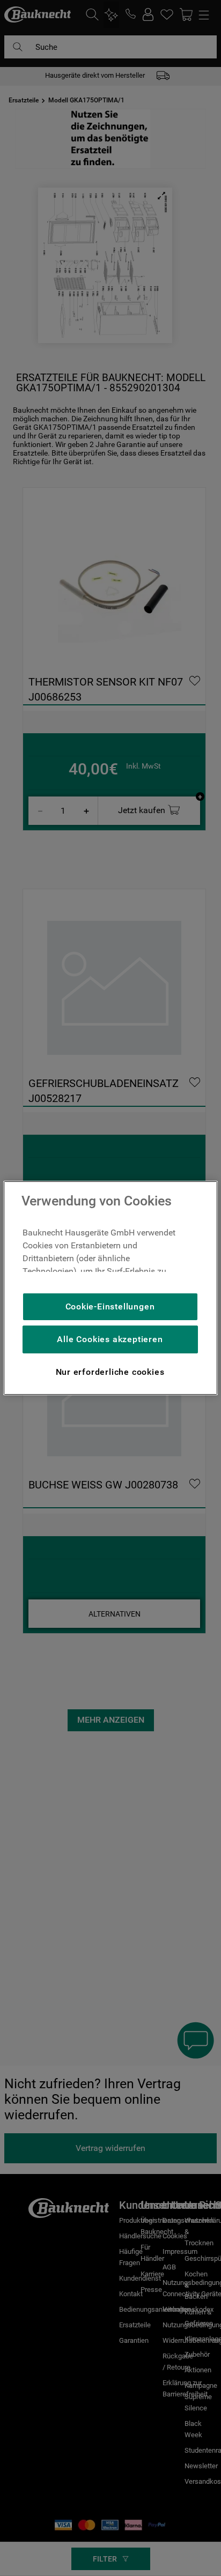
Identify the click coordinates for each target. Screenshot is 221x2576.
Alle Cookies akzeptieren (110, 1339)
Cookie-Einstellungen (110, 1306)
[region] (110, 1288)
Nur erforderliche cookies (110, 1372)
